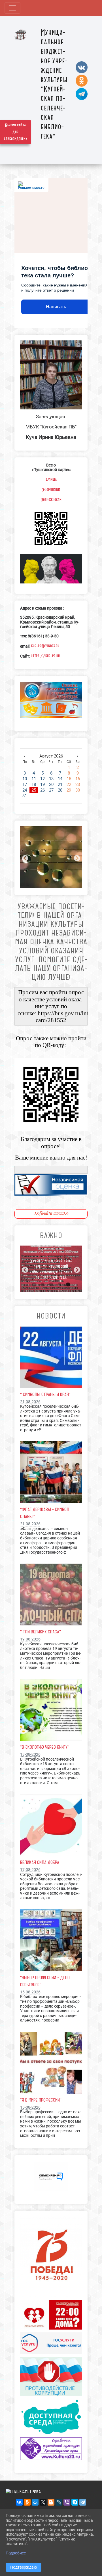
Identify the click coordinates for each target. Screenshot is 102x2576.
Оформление (51, 490)
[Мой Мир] (35, 2502)
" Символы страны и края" (45, 1394)
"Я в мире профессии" (41, 2100)
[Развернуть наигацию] (12, 8)
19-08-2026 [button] (30, 1639)
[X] (43, 2502)
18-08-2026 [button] (30, 1754)
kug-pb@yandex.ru (45, 646)
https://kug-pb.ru (45, 656)
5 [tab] (68, 1285)
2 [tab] (55, 881)
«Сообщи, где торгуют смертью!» (51, 1275)
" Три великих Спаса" (41, 1632)
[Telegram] (83, 2502)
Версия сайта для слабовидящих (16, 132)
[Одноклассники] (27, 2502)
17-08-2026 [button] (30, 1870)
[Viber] (67, 2502)
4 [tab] (59, 1285)
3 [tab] (51, 1285)
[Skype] (75, 2502)
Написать (56, 307)
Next (76, 858)
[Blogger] (51, 2502)
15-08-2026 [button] (30, 1992)
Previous (24, 858)
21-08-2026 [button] (30, 1402)
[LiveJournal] (59, 2502)
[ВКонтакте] (19, 2502)
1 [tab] (47, 881)
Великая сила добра (40, 1862)
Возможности (51, 500)
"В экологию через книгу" (45, 1747)
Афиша (51, 480)
